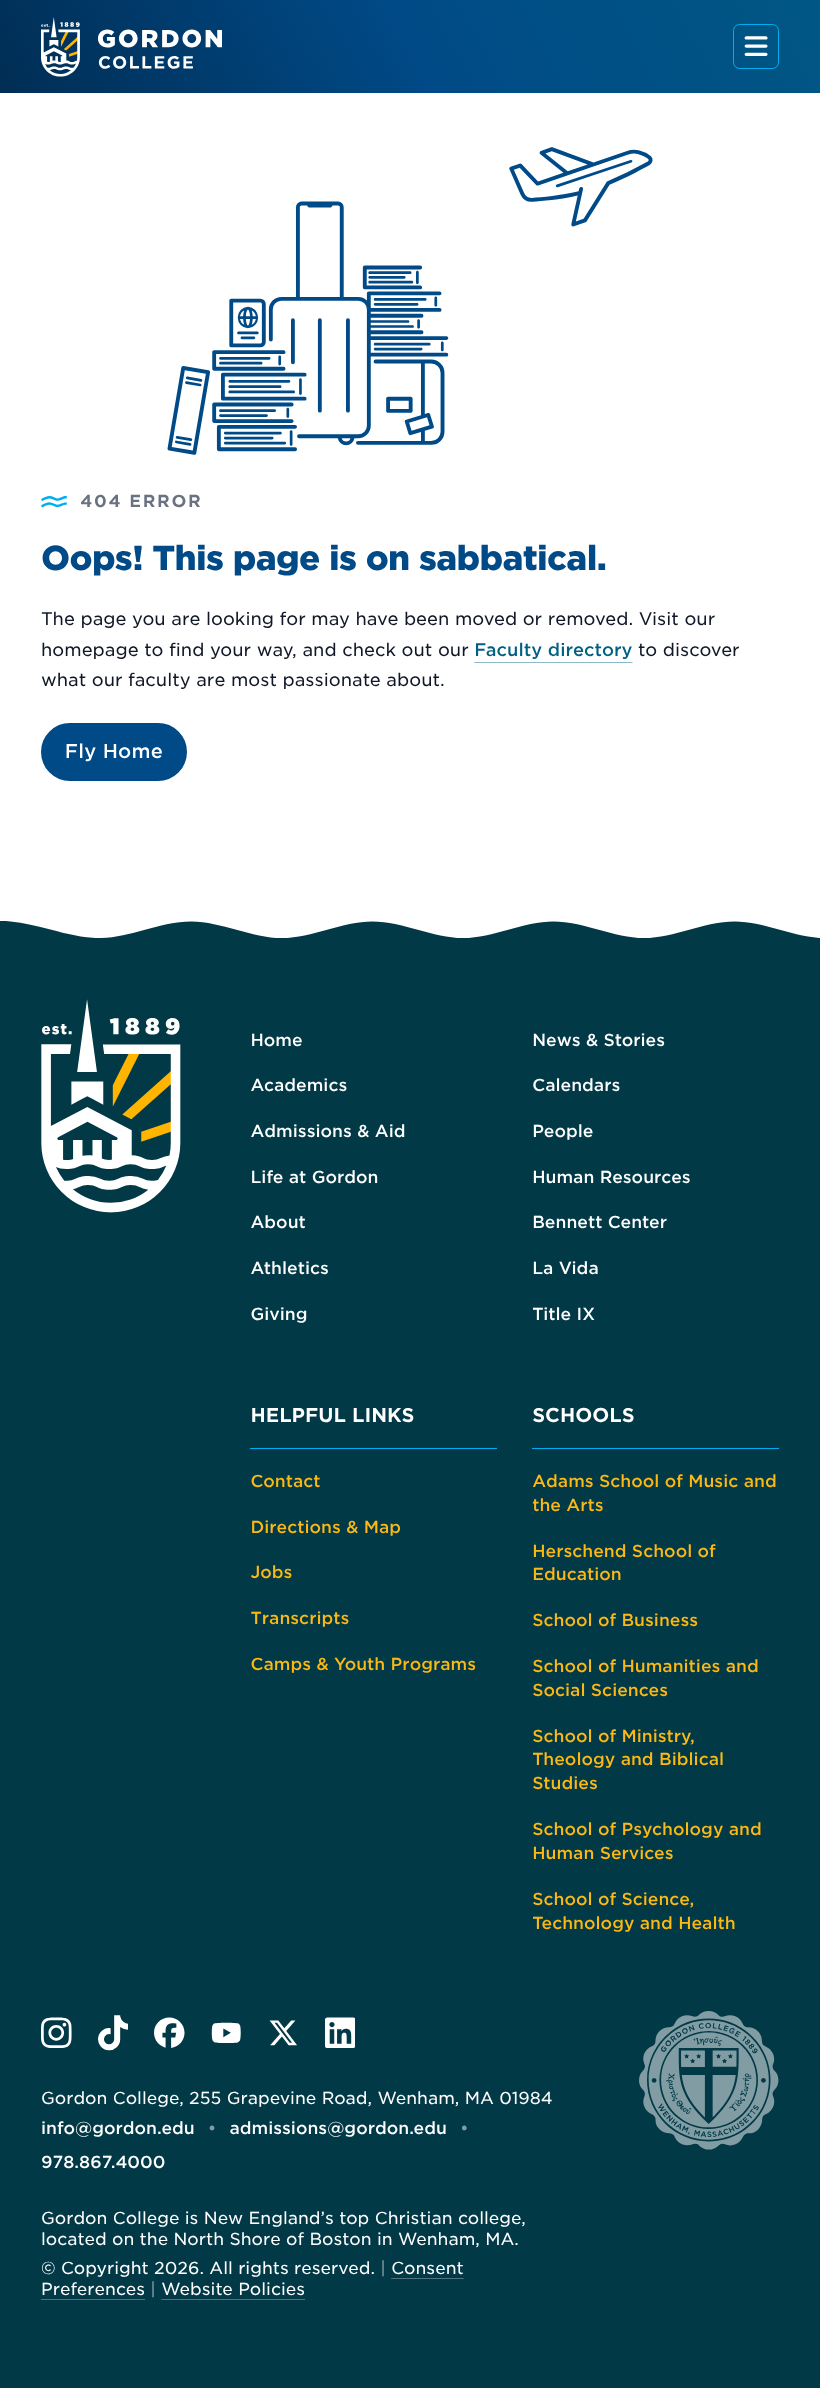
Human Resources (611, 1178)
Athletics (289, 1269)
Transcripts (299, 1619)
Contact (285, 1482)
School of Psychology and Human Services (647, 1842)
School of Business (615, 1621)
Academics (298, 1086)
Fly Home (114, 751)
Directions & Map (325, 1528)
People (562, 1132)
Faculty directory (553, 650)
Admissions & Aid (327, 1132)
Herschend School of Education (624, 1564)
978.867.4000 (103, 2163)
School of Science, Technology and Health (633, 1912)
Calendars (576, 1086)
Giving (278, 1315)
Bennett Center (599, 1223)
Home (276, 1041)
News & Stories (598, 1041)
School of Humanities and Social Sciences (645, 1679)
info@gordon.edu (118, 2129)
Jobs (271, 1573)
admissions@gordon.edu (338, 2129)
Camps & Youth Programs (363, 1665)
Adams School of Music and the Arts (654, 1494)
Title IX (563, 1315)
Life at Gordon (314, 1178)
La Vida (565, 1269)
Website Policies (233, 2290)
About (277, 1223)
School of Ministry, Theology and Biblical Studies (628, 1761)
